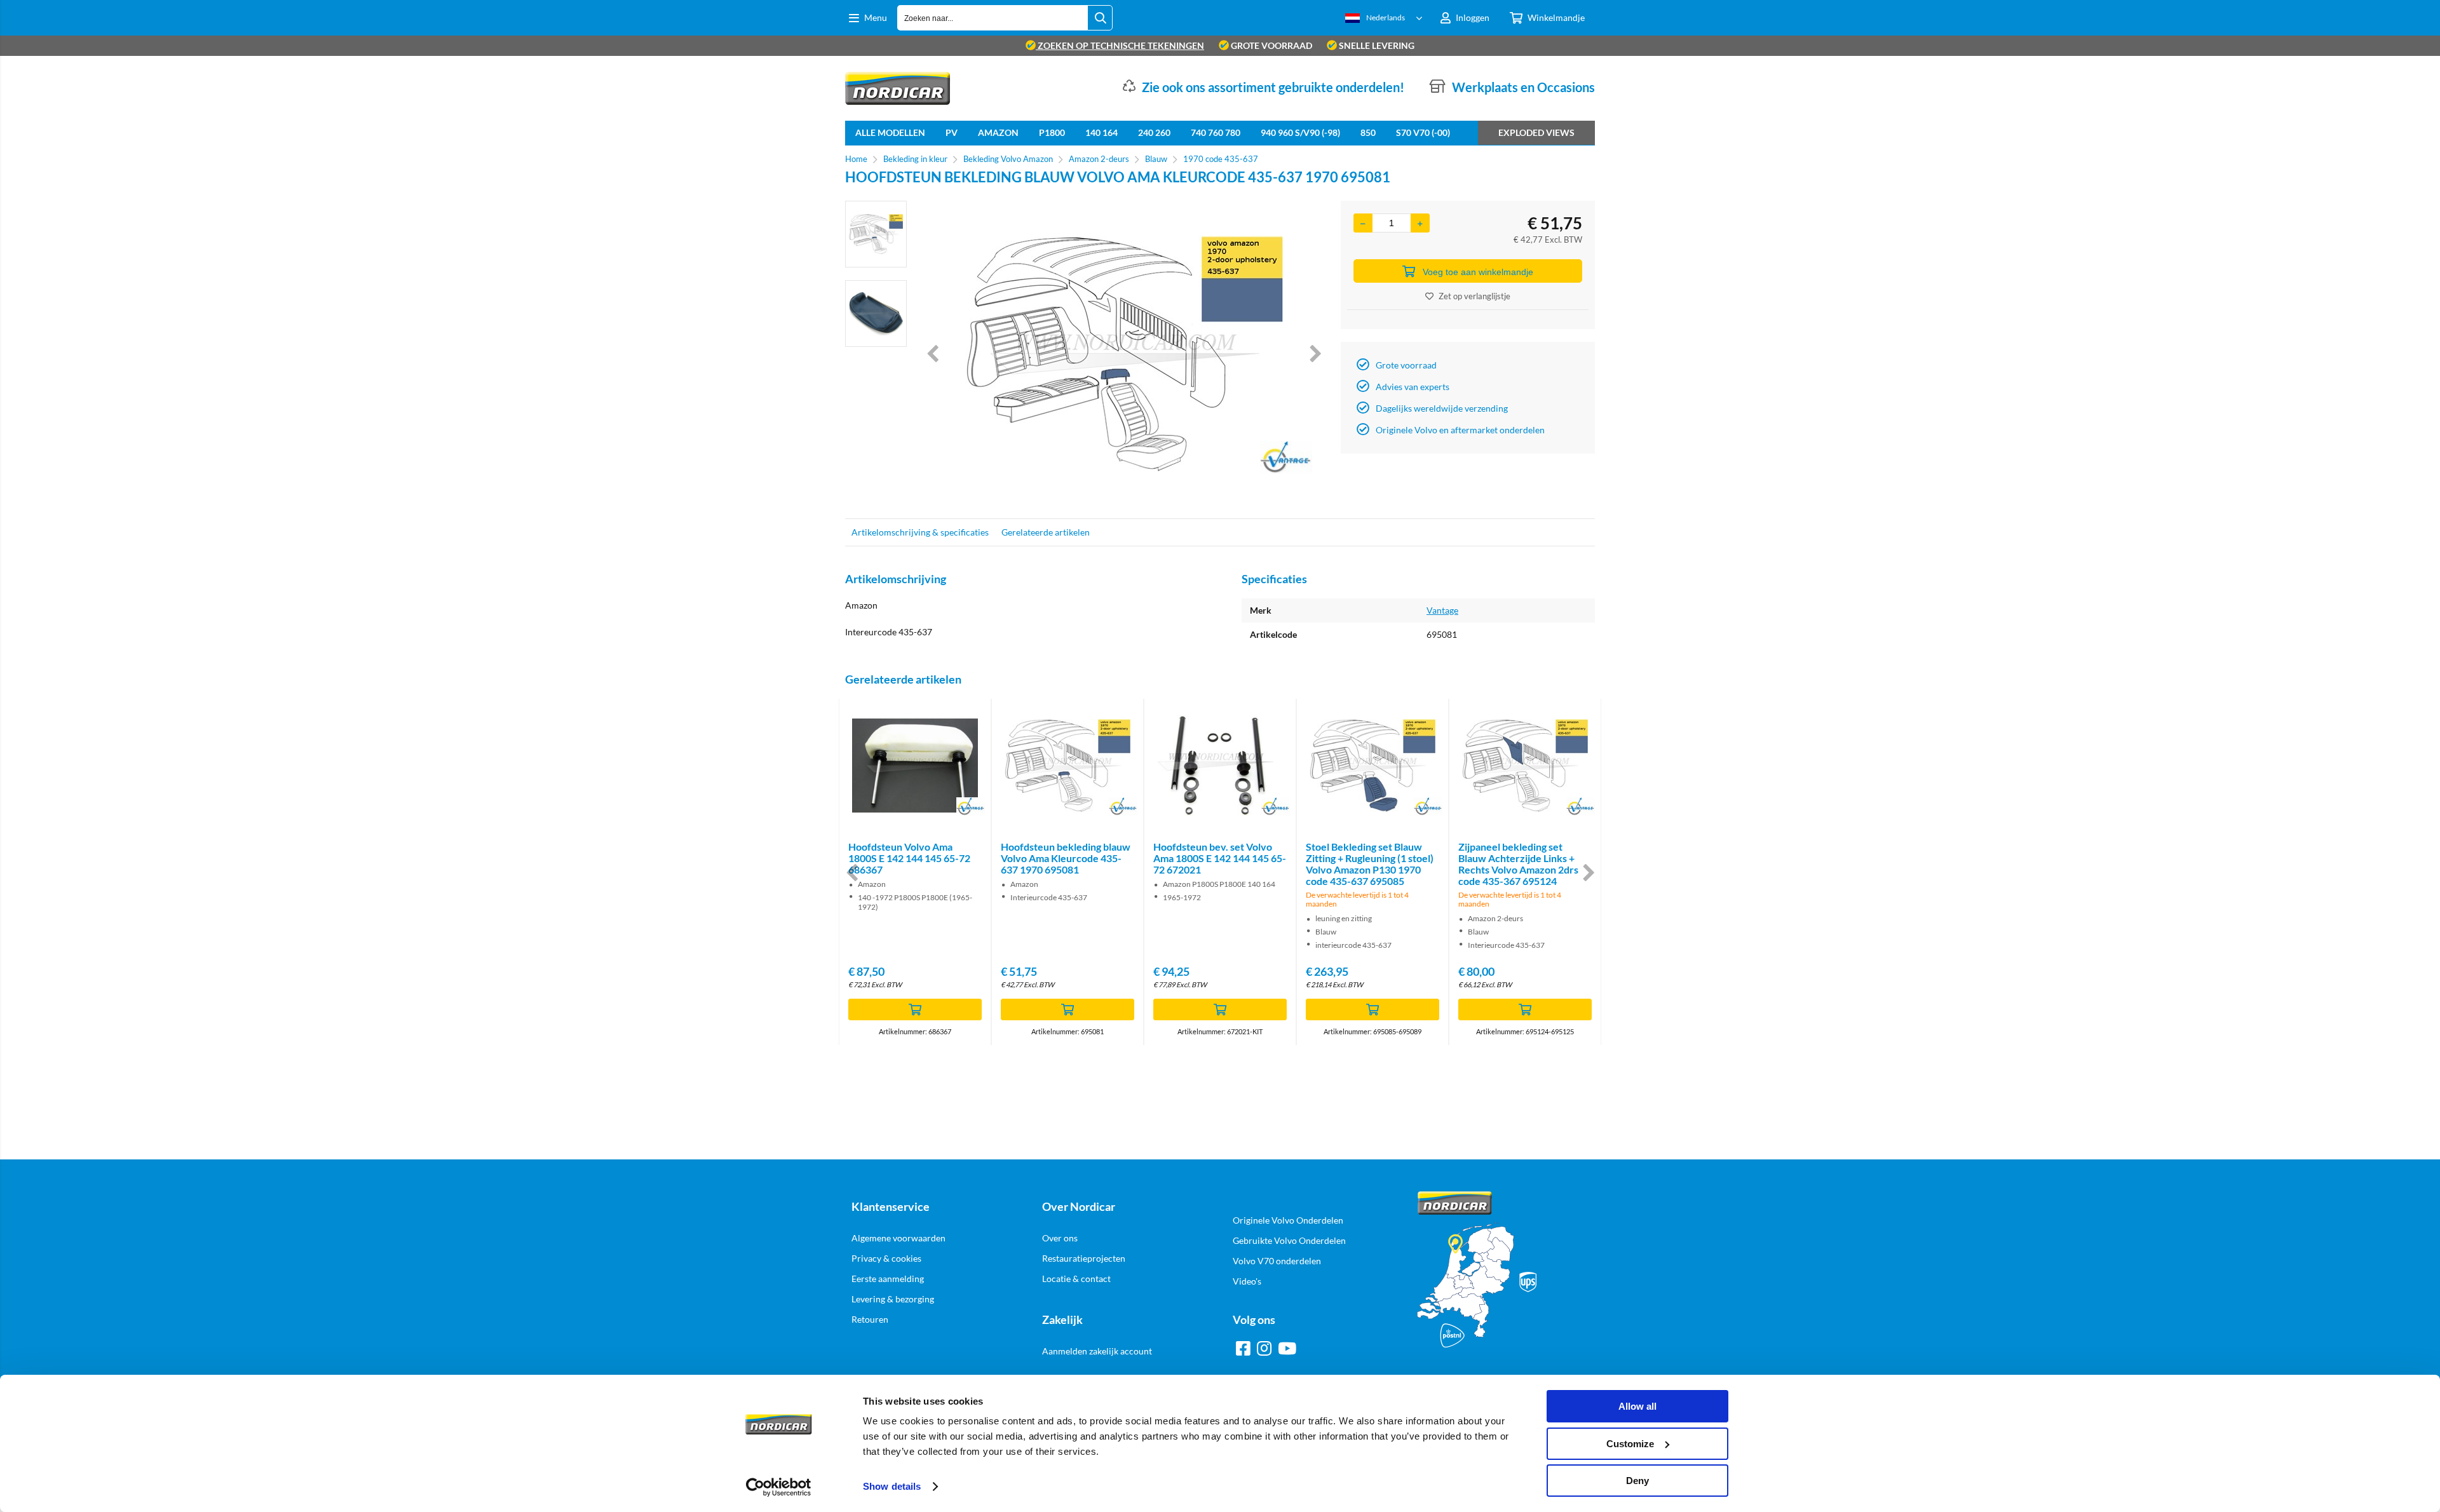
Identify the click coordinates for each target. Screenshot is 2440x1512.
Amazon (998, 132)
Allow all (1637, 1406)
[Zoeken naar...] (1100, 18)
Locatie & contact (1076, 1279)
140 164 (1101, 132)
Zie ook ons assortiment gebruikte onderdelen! (1273, 87)
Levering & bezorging (893, 1299)
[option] (876, 234)
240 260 (1154, 132)
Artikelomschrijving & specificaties (920, 532)
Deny (1637, 1481)
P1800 (1052, 132)
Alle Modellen (890, 132)
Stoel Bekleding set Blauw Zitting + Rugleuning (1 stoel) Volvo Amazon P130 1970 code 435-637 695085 (1370, 864)
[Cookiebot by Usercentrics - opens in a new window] (779, 1487)
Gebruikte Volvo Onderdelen (1289, 1240)
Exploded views (1536, 132)
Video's (1247, 1281)
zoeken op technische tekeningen (1120, 45)
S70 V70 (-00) (1423, 132)
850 (1368, 132)
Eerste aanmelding (888, 1279)
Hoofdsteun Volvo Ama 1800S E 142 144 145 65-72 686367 (909, 858)
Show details (892, 1486)
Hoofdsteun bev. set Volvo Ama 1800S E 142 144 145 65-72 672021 (1220, 858)
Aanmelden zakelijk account (1097, 1351)
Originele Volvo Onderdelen (1288, 1220)
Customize (1630, 1444)
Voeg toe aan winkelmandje (1478, 272)
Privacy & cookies (886, 1258)
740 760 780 (1216, 132)
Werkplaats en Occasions (1523, 87)
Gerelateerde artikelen (1046, 532)
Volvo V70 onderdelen (1277, 1261)
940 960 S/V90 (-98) (1300, 132)
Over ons (1060, 1238)
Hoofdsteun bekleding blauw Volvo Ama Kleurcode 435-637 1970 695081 (1066, 858)
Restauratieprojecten (1084, 1258)
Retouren (870, 1319)
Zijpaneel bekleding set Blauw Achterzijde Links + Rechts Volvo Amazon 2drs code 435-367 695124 (1518, 864)
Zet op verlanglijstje (1474, 296)
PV (952, 132)
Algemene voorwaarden (898, 1238)
